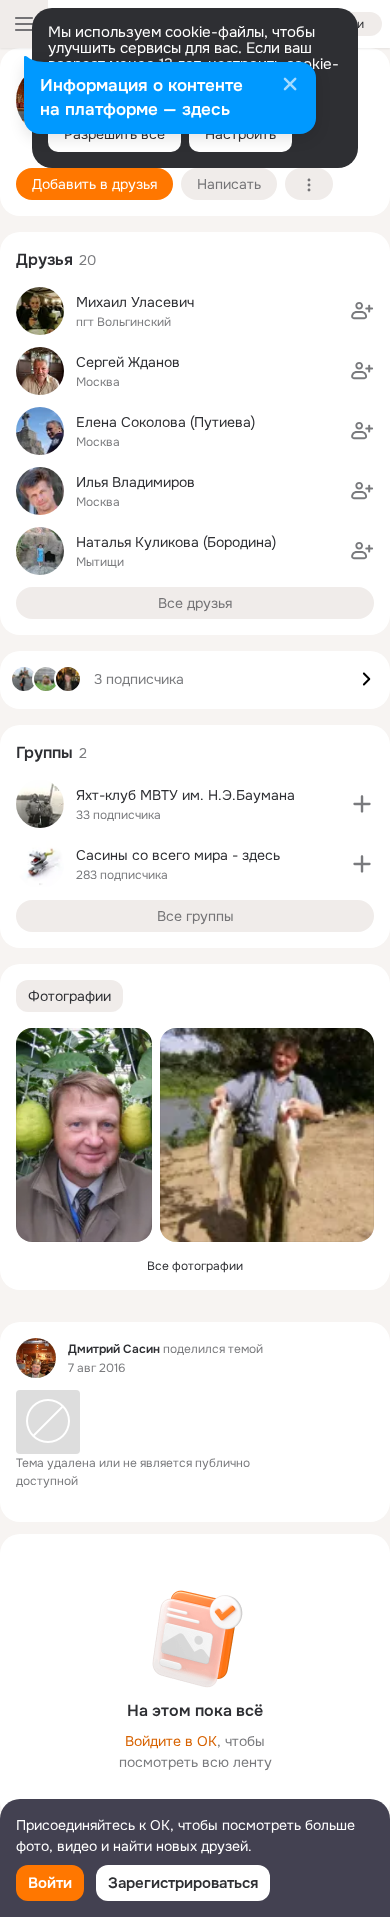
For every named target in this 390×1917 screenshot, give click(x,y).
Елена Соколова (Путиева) (165, 422)
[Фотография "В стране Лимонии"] (84, 1135)
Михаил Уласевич (135, 302)
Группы (44, 752)
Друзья (44, 259)
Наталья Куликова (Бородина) (176, 542)
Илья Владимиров (135, 482)
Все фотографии (195, 1266)
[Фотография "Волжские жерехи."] (267, 1135)
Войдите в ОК (171, 1741)
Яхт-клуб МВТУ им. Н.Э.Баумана (185, 795)
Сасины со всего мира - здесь (178, 855)
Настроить (240, 134)
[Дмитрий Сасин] (36, 1358)
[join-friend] (362, 311)
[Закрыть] (290, 86)
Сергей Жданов (128, 362)
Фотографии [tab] (69, 996)
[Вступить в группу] (362, 804)
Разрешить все (114, 134)
